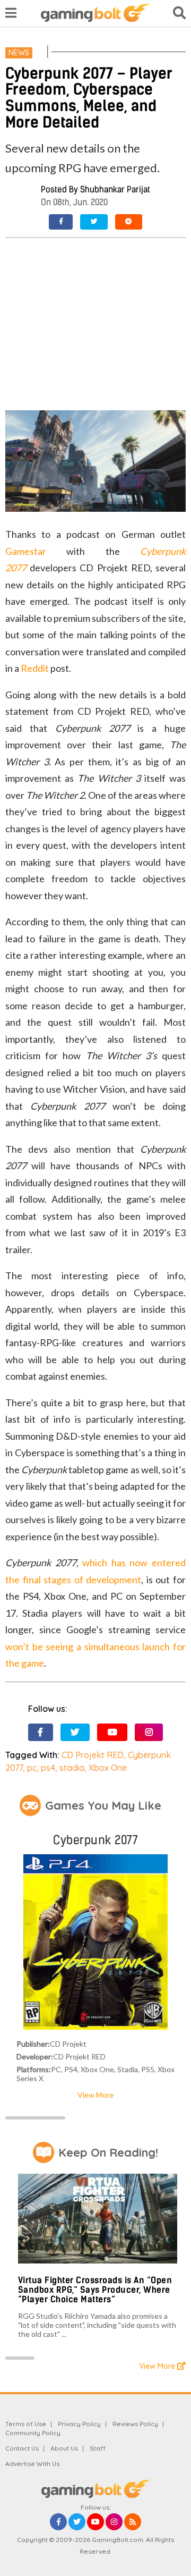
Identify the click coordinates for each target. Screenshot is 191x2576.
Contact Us (22, 2448)
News (19, 53)
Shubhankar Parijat (115, 189)
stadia (72, 1768)
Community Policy (33, 2433)
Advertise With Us (32, 2464)
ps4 (48, 1768)
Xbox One (108, 1768)
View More (95, 2095)
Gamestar (26, 551)
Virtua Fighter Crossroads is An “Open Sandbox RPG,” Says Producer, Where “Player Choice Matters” (95, 2290)
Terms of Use (26, 2424)
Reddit (35, 668)
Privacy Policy (79, 2424)
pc (32, 1768)
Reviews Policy (135, 2424)
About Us (64, 2448)
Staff (98, 2448)
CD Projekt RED (93, 1755)
